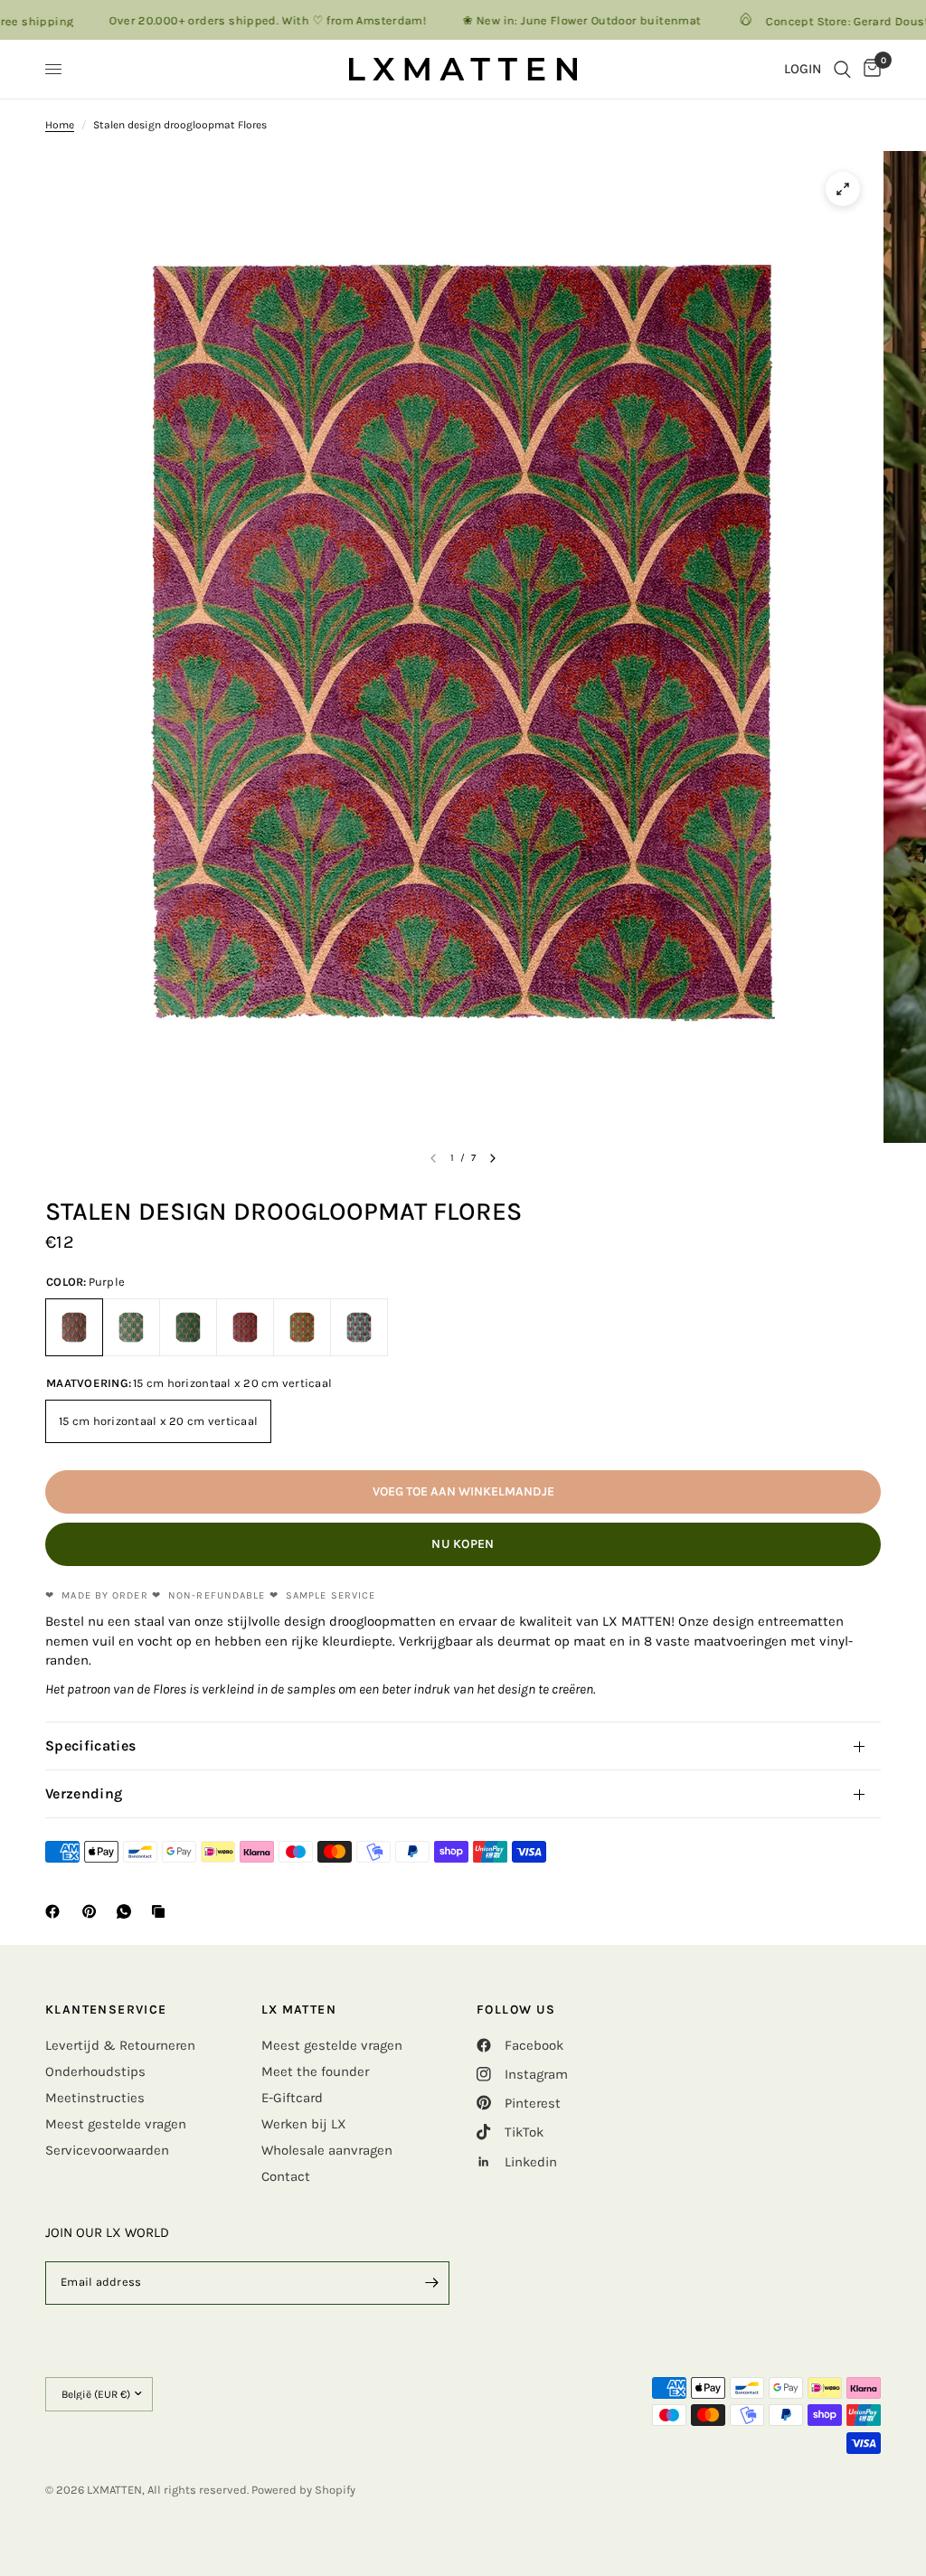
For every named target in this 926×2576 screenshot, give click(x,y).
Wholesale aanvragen (327, 2150)
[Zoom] (843, 189)
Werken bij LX (304, 2124)
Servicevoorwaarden (107, 2150)
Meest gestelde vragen (116, 2124)
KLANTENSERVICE (106, 2010)
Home (60, 125)
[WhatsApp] (128, 1911)
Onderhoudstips (95, 2071)
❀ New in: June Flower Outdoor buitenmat (540, 20)
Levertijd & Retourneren (120, 2045)
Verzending (84, 1793)
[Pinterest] (93, 1911)
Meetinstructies (95, 2098)
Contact (286, 2176)
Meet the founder (315, 2071)
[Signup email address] (431, 2283)
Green (188, 1327)
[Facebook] (56, 1911)
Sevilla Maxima (245, 1327)
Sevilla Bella (359, 1327)
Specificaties (90, 1746)
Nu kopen (463, 1544)
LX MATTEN (299, 2010)
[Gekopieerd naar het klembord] (162, 1911)
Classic (131, 1327)
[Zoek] (842, 69)
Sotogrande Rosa (302, 1327)
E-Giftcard (292, 2098)
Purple (74, 1327)
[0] (869, 69)
